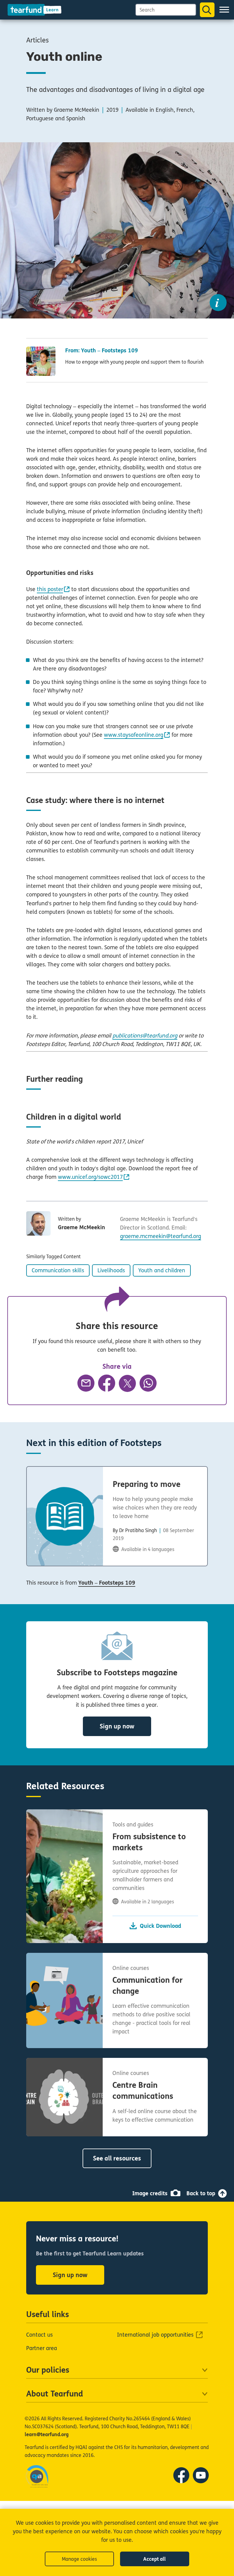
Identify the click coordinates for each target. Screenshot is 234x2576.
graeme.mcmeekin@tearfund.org (161, 1236)
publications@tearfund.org (145, 1036)
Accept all (154, 2559)
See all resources (117, 2158)
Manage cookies (79, 2559)
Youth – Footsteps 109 (107, 1583)
